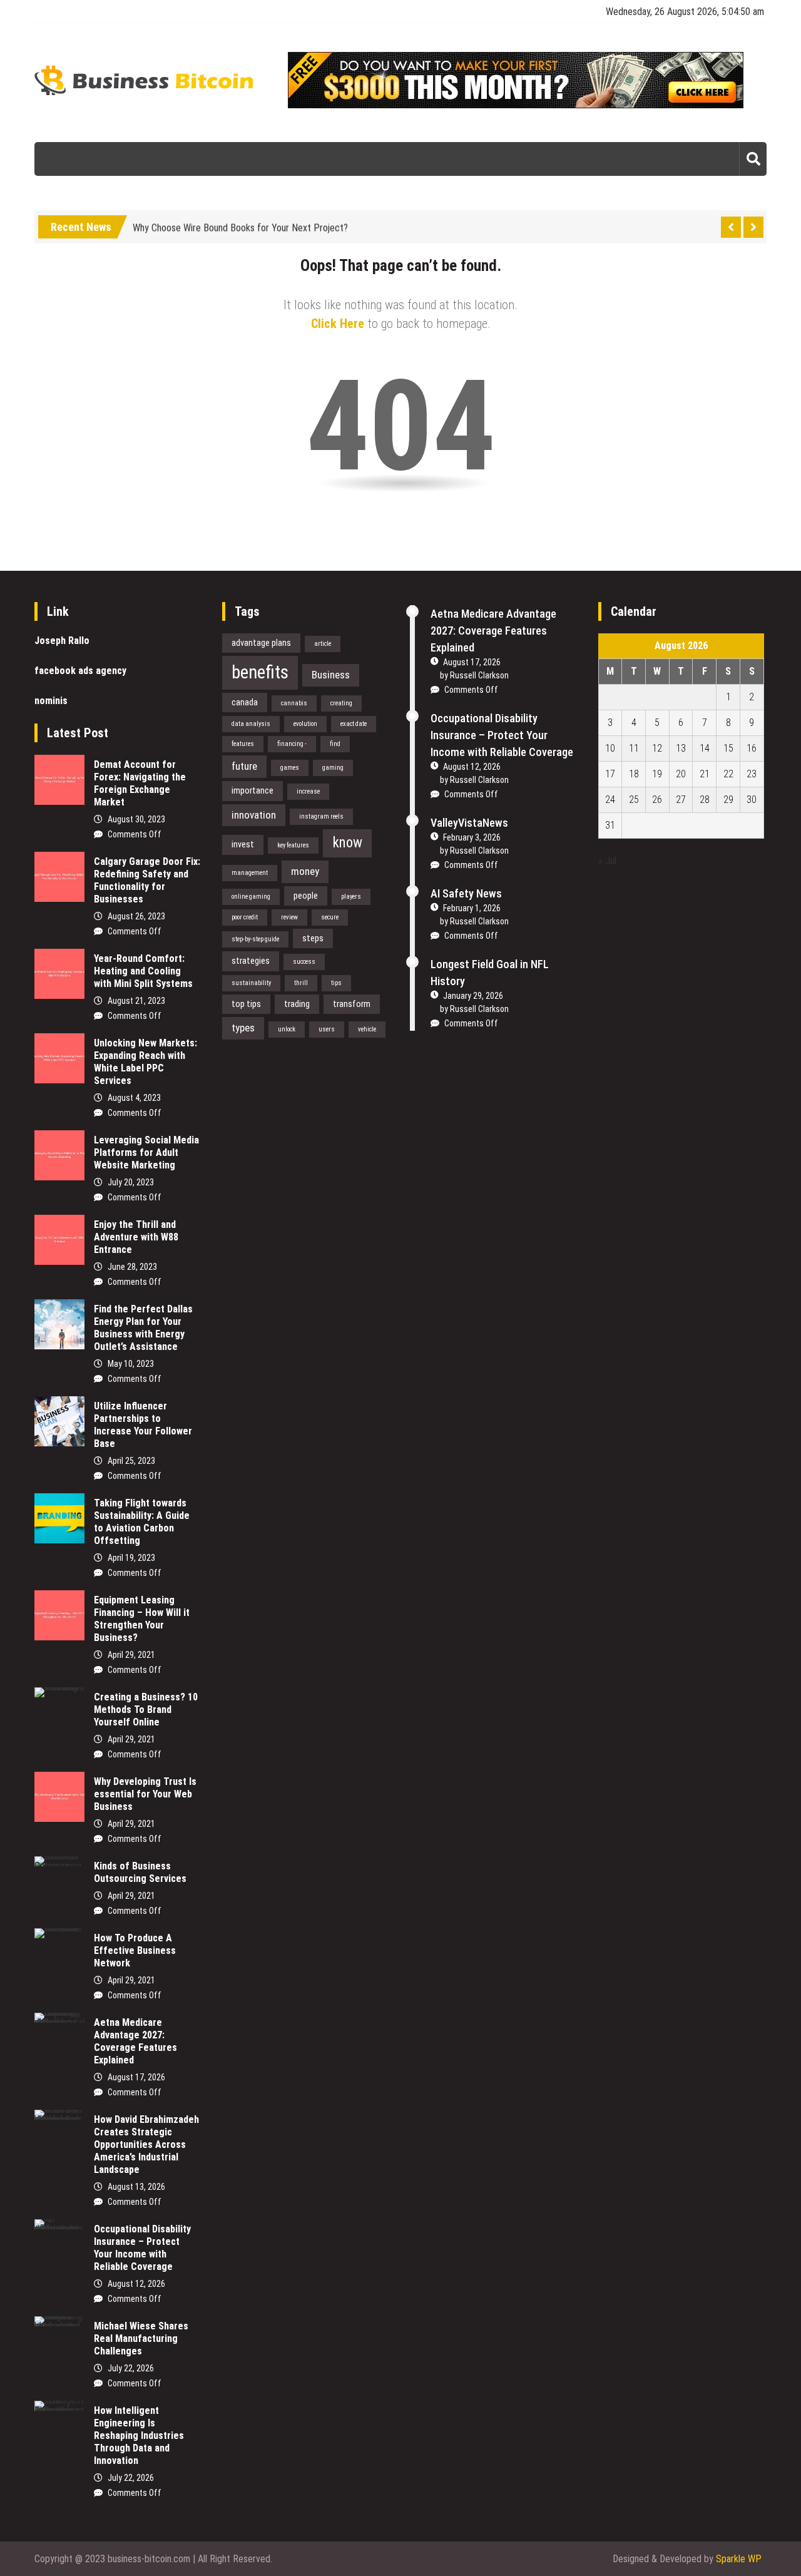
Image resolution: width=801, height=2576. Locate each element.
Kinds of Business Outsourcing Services (140, 1872)
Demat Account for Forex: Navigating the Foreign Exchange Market (140, 783)
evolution (305, 724)
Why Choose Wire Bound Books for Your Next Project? (240, 225)
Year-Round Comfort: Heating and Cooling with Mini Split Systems (143, 971)
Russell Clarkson (479, 675)
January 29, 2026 (473, 996)
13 (681, 748)
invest (243, 844)
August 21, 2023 (136, 1001)
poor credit (245, 917)
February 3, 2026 (472, 837)
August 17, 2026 (136, 2077)
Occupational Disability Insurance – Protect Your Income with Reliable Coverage (142, 2248)
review (289, 917)
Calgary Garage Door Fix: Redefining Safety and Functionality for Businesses (147, 880)
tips (336, 983)
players (351, 897)
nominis (51, 701)
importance (253, 790)
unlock (287, 1029)
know (347, 843)
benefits (260, 672)
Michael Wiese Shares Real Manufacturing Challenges (141, 2338)
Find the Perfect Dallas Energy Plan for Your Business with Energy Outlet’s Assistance (143, 1328)
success (304, 962)
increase (308, 791)
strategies (251, 961)
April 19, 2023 (131, 1558)
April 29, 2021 (131, 1655)
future (244, 766)
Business (331, 675)
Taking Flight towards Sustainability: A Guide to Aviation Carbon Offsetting (142, 1522)
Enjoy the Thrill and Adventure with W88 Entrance (136, 1237)
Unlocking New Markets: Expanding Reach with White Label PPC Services (145, 1062)
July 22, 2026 (131, 2368)
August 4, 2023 (134, 1098)
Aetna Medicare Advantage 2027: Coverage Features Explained (135, 2041)
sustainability (251, 983)
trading (297, 1004)
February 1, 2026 (472, 908)
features (243, 744)
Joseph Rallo (62, 641)
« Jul (607, 861)
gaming (333, 768)
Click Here (338, 324)
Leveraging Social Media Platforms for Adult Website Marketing (146, 1153)
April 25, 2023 (131, 1461)
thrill (301, 983)
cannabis (294, 703)
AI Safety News (466, 893)
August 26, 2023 (136, 916)
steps (313, 938)
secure (330, 917)
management (250, 873)
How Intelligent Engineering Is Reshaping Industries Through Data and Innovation (139, 2435)
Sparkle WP (739, 2559)
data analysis (251, 724)
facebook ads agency (80, 671)
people (306, 896)
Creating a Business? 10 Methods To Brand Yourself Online (146, 1710)
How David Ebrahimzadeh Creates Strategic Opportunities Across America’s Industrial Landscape (146, 2144)
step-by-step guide (255, 939)
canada (245, 702)
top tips (246, 1004)
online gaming (251, 897)
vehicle (367, 1029)
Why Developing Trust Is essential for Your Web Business (145, 1794)
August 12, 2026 (136, 2284)
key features (293, 845)
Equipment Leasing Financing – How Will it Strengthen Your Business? (142, 1619)
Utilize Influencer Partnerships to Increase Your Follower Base (143, 1425)
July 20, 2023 (131, 1182)
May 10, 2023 (131, 1364)
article (323, 644)
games (290, 768)
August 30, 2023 (136, 819)
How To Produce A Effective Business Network (135, 1950)
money (305, 871)
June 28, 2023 (132, 1267)
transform (352, 1004)
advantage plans (261, 643)
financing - (292, 744)
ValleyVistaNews (469, 823)
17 (610, 774)
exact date (354, 724)
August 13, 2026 (136, 2187)
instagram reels (321, 816)
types (243, 1028)
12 (657, 748)
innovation (254, 815)
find (335, 744)
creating (341, 703)
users (327, 1029)
